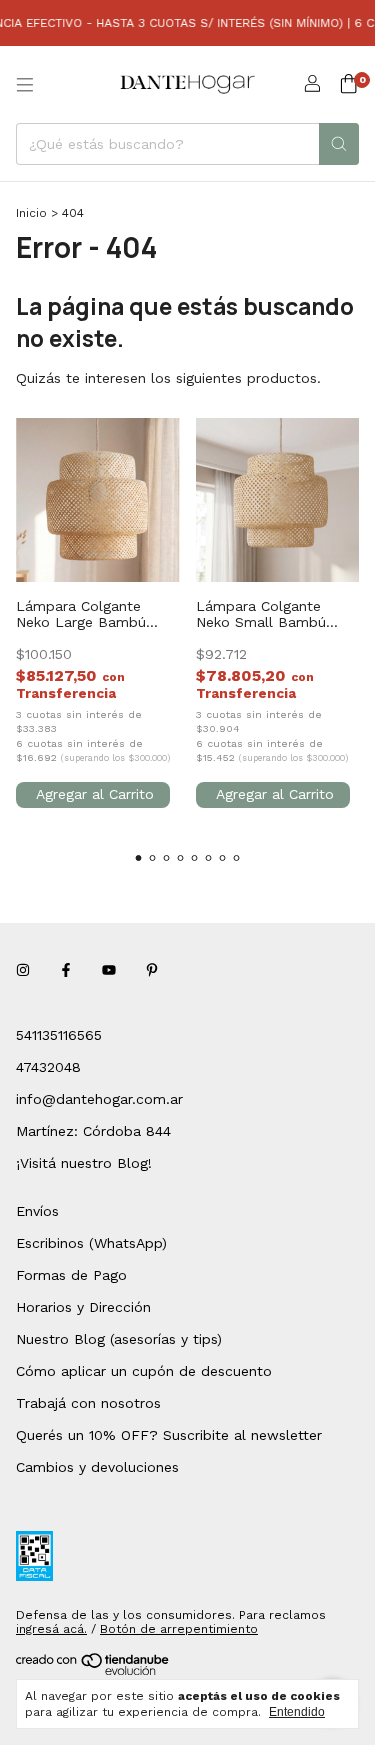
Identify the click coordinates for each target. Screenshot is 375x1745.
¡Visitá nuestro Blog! (84, 1163)
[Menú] (25, 85)
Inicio (31, 213)
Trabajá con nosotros (88, 1403)
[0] (348, 85)
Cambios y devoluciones (97, 1467)
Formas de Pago (71, 1275)
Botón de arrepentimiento (179, 1629)
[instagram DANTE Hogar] (23, 971)
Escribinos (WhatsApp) (91, 1243)
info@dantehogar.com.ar (99, 1099)
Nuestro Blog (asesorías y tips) (119, 1339)
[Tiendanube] (93, 1671)
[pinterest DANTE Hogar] (152, 971)
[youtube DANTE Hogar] (109, 971)
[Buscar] (339, 144)
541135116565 (59, 1035)
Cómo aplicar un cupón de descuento (144, 1371)
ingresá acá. (51, 1629)
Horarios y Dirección (83, 1307)
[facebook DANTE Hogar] (66, 971)
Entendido (297, 1712)
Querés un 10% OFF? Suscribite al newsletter (169, 1435)
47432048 (48, 1067)
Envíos (37, 1211)
